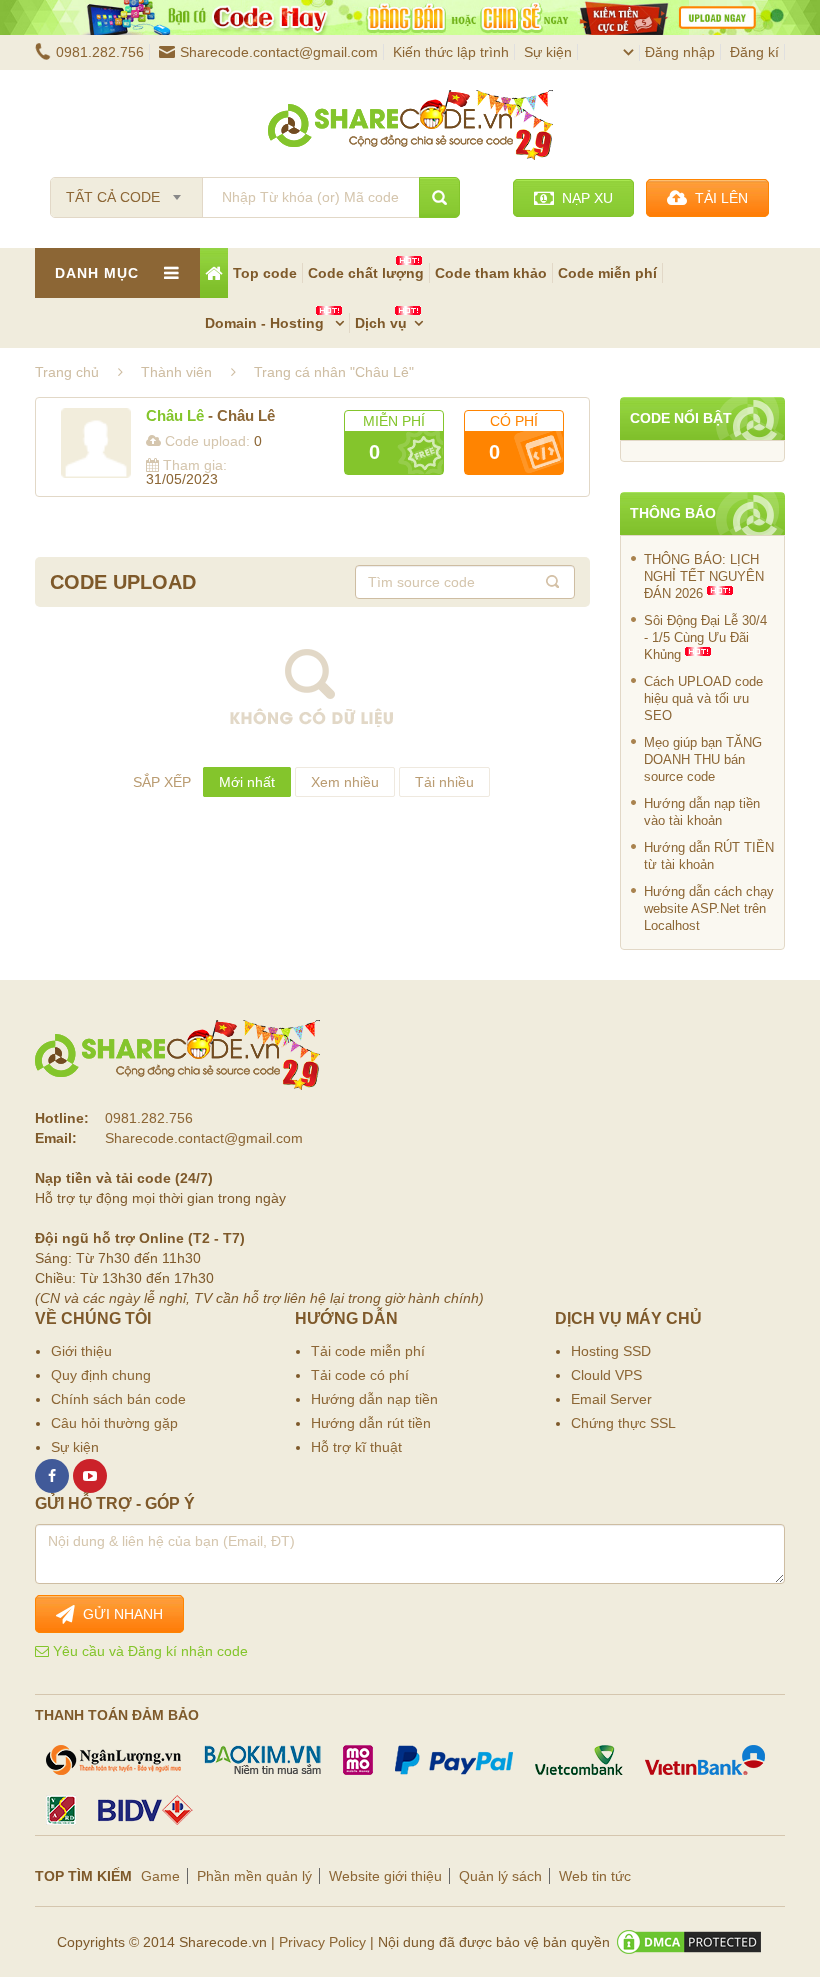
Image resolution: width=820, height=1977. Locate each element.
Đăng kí (754, 52)
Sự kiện (548, 52)
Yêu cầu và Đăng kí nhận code (148, 1651)
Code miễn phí (607, 273)
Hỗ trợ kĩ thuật (356, 1447)
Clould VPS (606, 1375)
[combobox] (126, 191)
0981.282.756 (100, 52)
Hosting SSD (611, 1351)
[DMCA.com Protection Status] (689, 1942)
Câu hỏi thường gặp (114, 1423)
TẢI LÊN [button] (717, 198)
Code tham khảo (491, 273)
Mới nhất (247, 782)
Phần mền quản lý (254, 1876)
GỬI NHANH (119, 1614)
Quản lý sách (500, 1876)
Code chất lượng (366, 273)
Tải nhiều (444, 782)
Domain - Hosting (266, 323)
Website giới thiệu (385, 1876)
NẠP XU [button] (583, 198)
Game (160, 1876)
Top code (265, 273)
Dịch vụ (381, 323)
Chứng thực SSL (623, 1423)
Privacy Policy (322, 1942)
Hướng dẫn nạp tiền (374, 1399)
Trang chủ (67, 372)
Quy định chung (101, 1375)
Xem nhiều (345, 782)
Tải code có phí (360, 1375)
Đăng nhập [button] (680, 52)
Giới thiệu (81, 1351)
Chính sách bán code (118, 1399)
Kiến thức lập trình (451, 52)
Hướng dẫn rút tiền (371, 1423)
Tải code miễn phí (368, 1351)
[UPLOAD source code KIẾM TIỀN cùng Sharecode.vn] (410, 17)
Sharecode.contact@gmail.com (279, 52)
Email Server (611, 1399)
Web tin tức (595, 1876)
